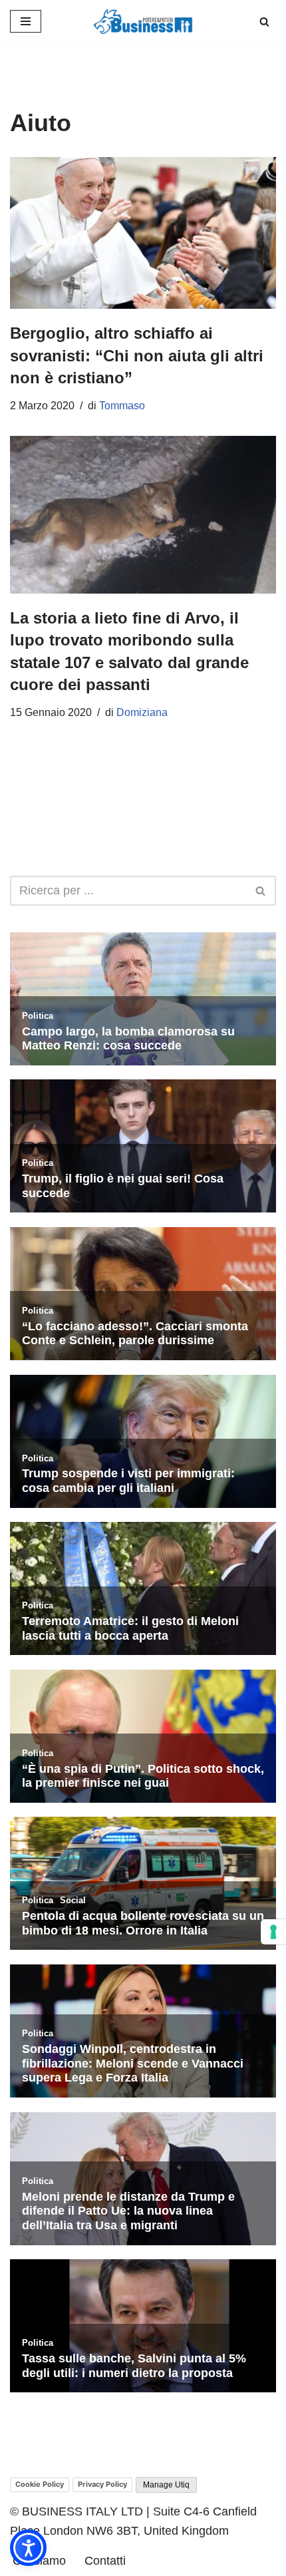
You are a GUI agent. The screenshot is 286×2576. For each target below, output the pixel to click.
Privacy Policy (102, 2484)
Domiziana (142, 712)
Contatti (105, 2561)
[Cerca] (264, 22)
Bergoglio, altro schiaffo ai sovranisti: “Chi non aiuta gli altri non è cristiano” (137, 355)
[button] (28, 2548)
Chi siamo (39, 2561)
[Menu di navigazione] (26, 21)
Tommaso (122, 406)
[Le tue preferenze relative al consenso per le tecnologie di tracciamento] (273, 1932)
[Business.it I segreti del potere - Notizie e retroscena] (143, 22)
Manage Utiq (166, 2485)
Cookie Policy (40, 2484)
